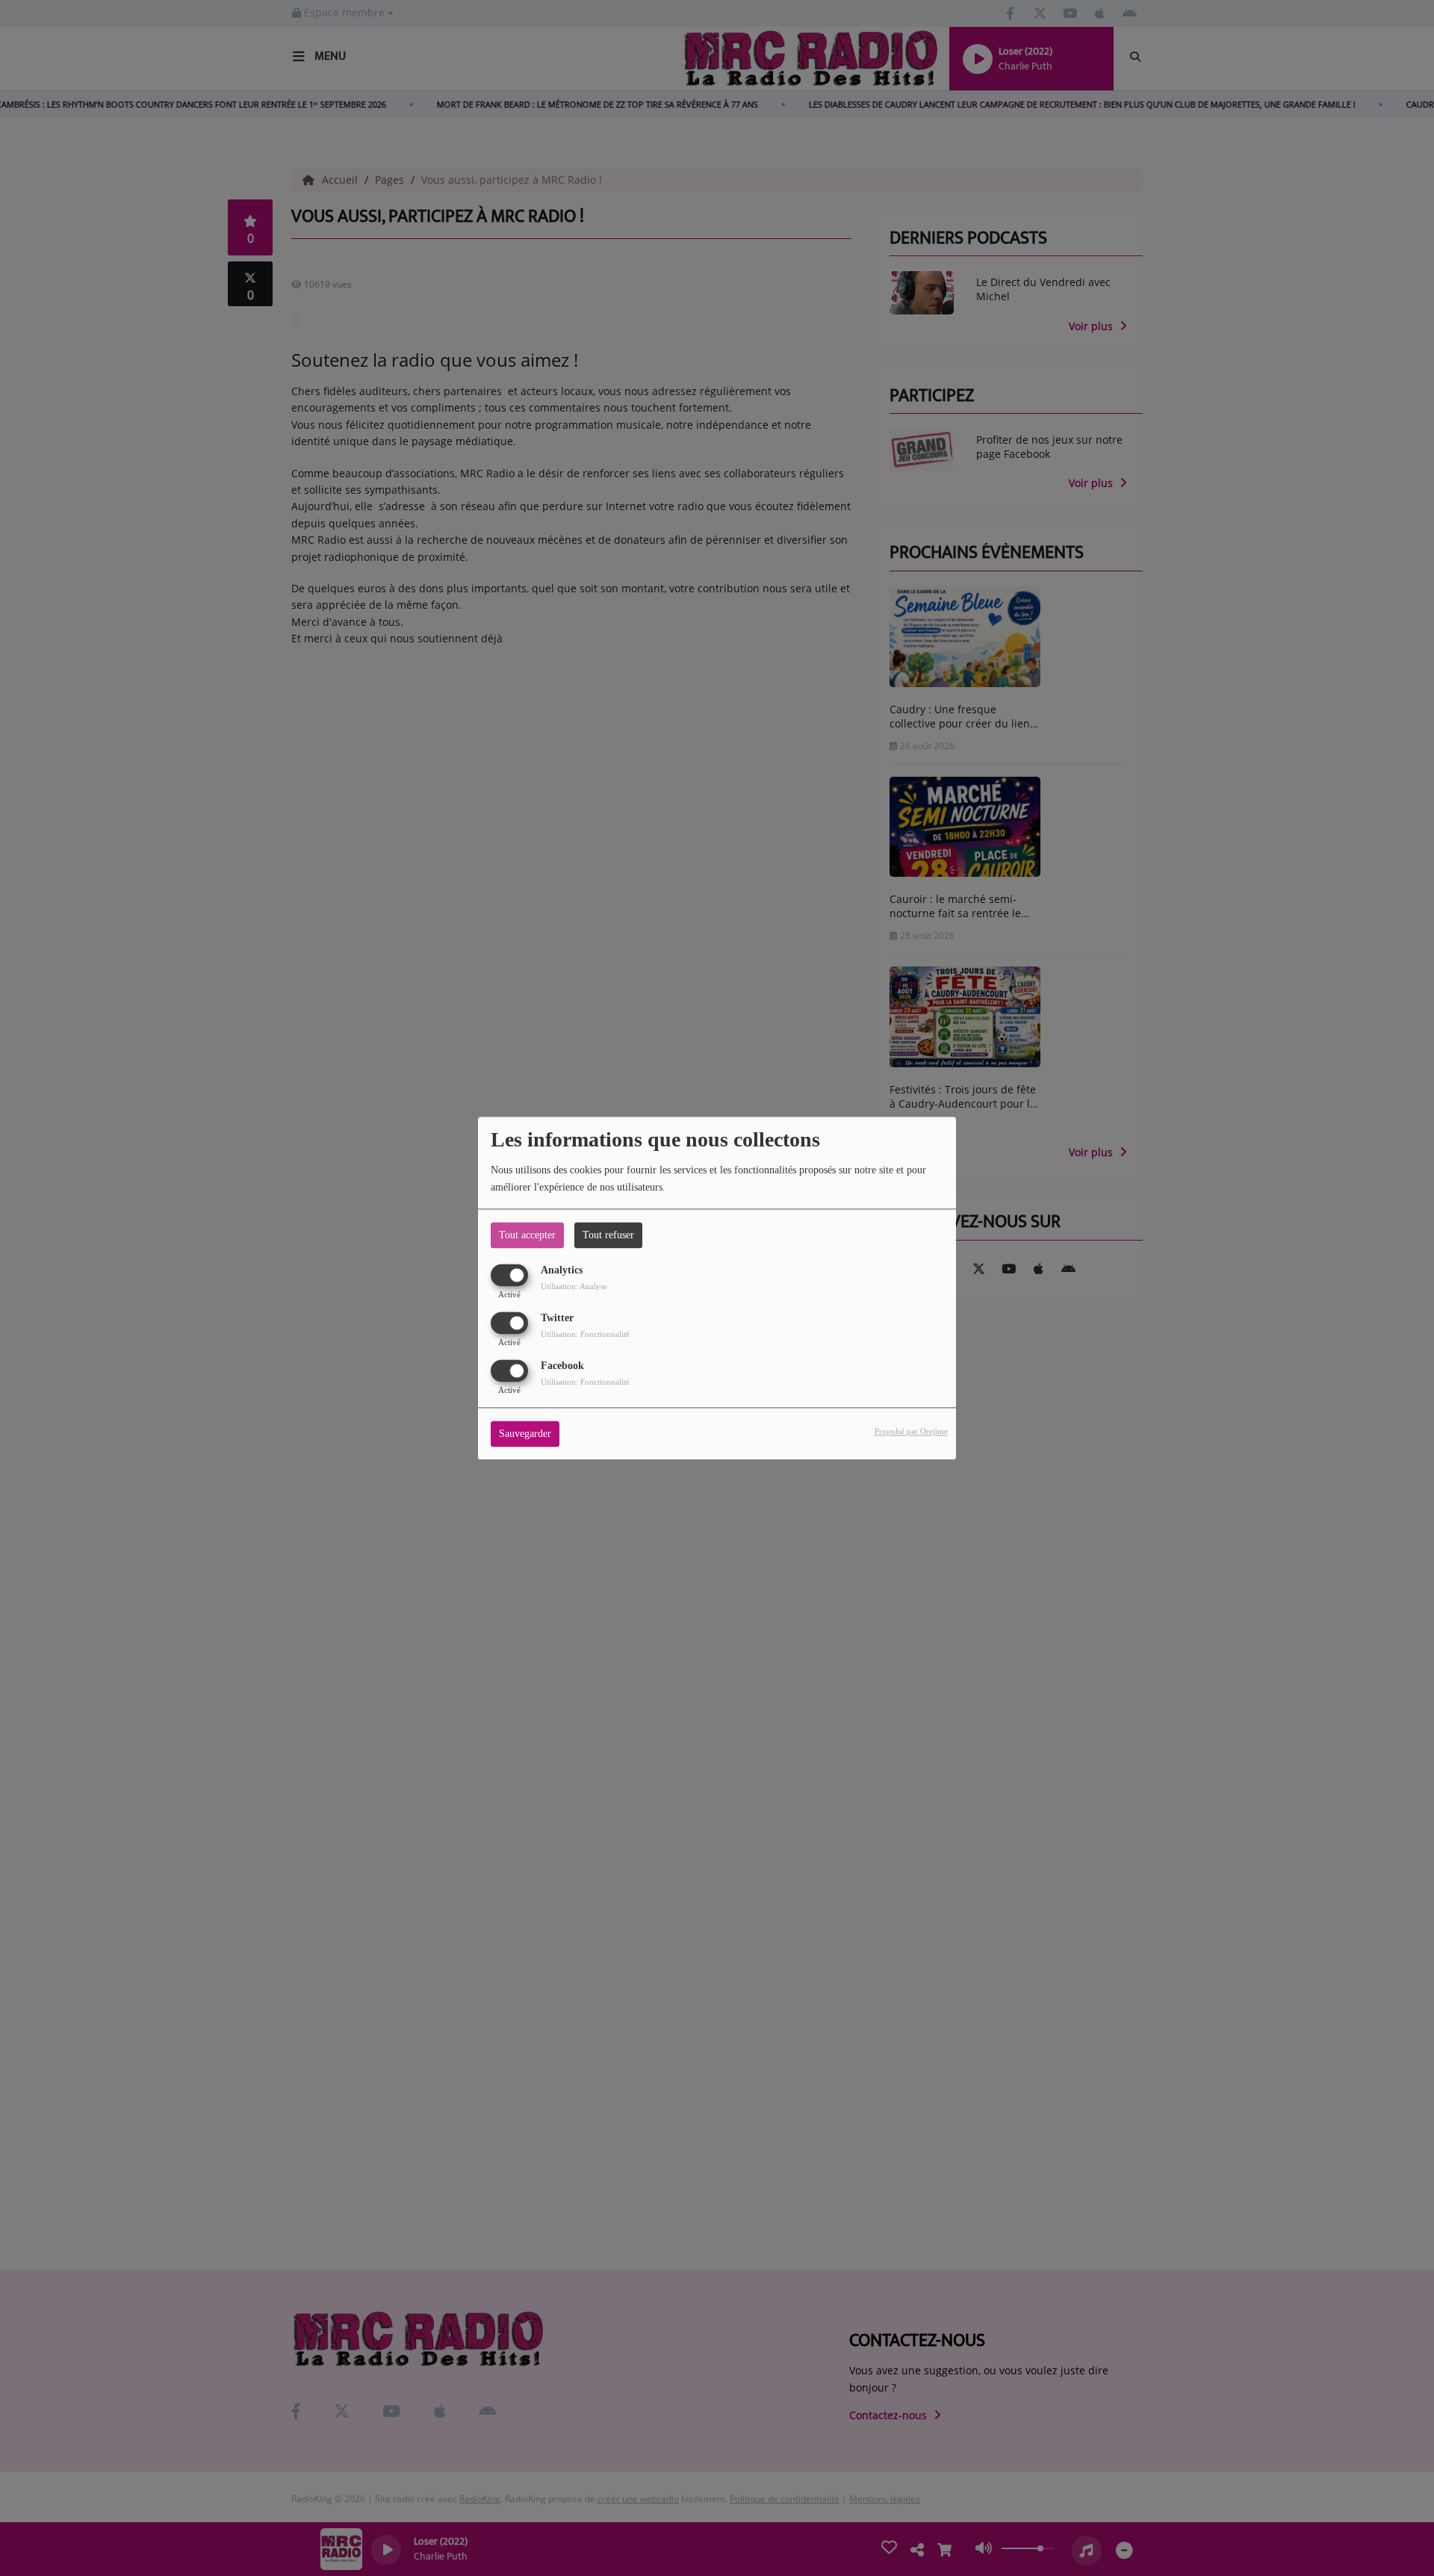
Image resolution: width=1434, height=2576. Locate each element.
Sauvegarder (525, 1434)
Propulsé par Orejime (911, 1431)
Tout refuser (608, 1235)
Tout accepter (527, 1235)
